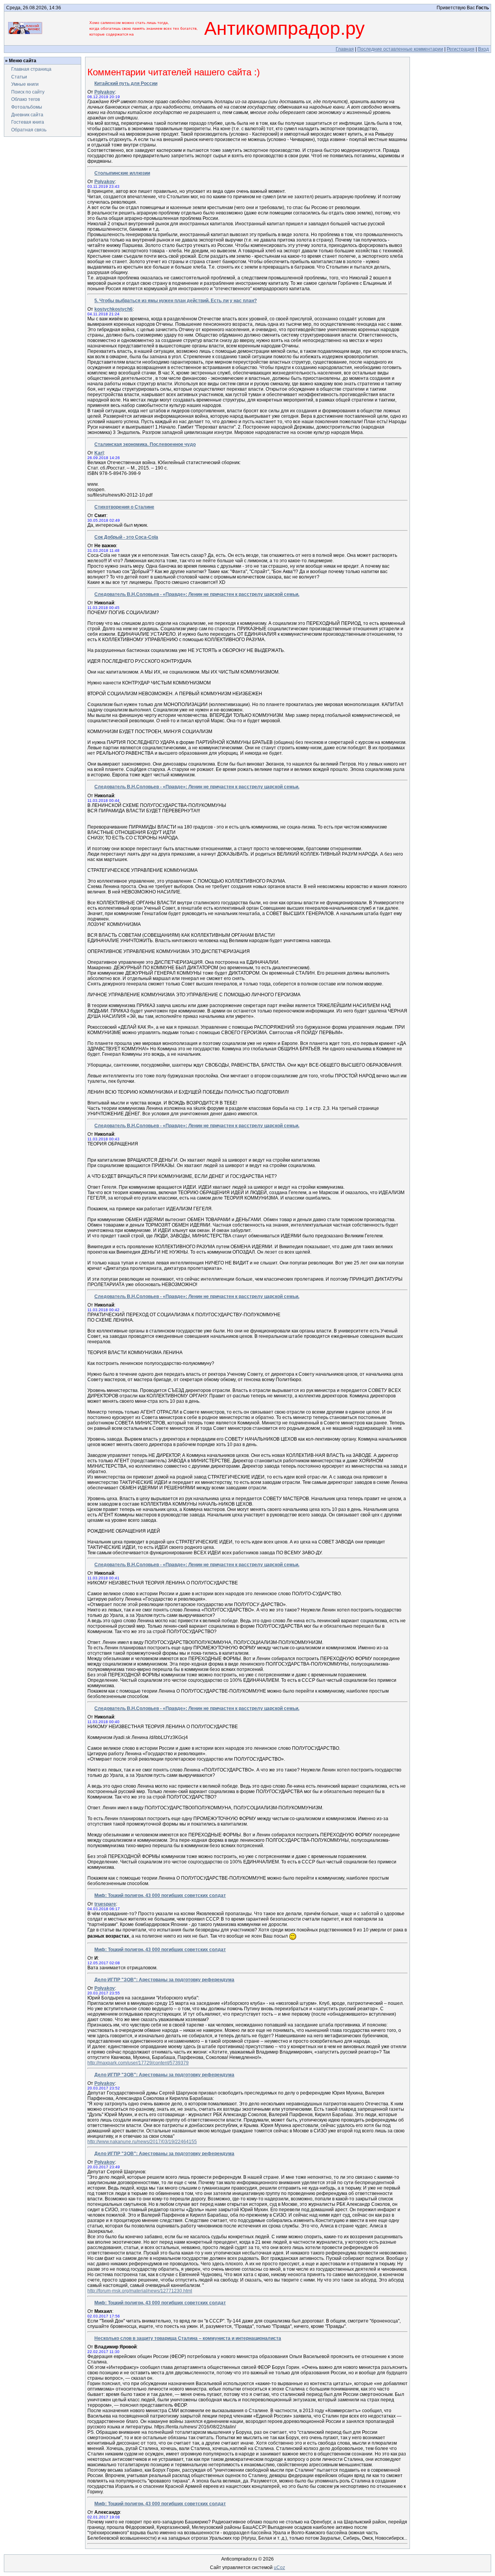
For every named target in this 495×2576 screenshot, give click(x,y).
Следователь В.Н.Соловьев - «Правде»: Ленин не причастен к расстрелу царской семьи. (197, 594)
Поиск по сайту (28, 92)
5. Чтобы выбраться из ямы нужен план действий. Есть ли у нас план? (176, 301)
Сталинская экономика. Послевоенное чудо (145, 444)
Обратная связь (29, 130)
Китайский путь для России (126, 83)
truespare (105, 1904)
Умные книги (25, 84)
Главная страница (31, 69)
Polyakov (105, 92)
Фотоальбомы (27, 107)
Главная (345, 49)
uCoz (279, 2567)
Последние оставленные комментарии (400, 49)
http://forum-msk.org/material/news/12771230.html (140, 2291)
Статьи (19, 77)
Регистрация (461, 49)
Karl (99, 453)
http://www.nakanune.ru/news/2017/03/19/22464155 (142, 2142)
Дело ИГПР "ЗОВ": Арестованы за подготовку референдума (164, 1980)
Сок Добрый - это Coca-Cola (126, 537)
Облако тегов (26, 99)
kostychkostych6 (114, 309)
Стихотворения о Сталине (124, 507)
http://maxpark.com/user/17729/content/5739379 (138, 2063)
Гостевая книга (28, 122)
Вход (483, 49)
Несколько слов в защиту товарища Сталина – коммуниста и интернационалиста (188, 2338)
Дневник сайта (27, 115)
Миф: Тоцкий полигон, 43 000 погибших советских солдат (160, 1895)
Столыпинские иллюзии (122, 173)
